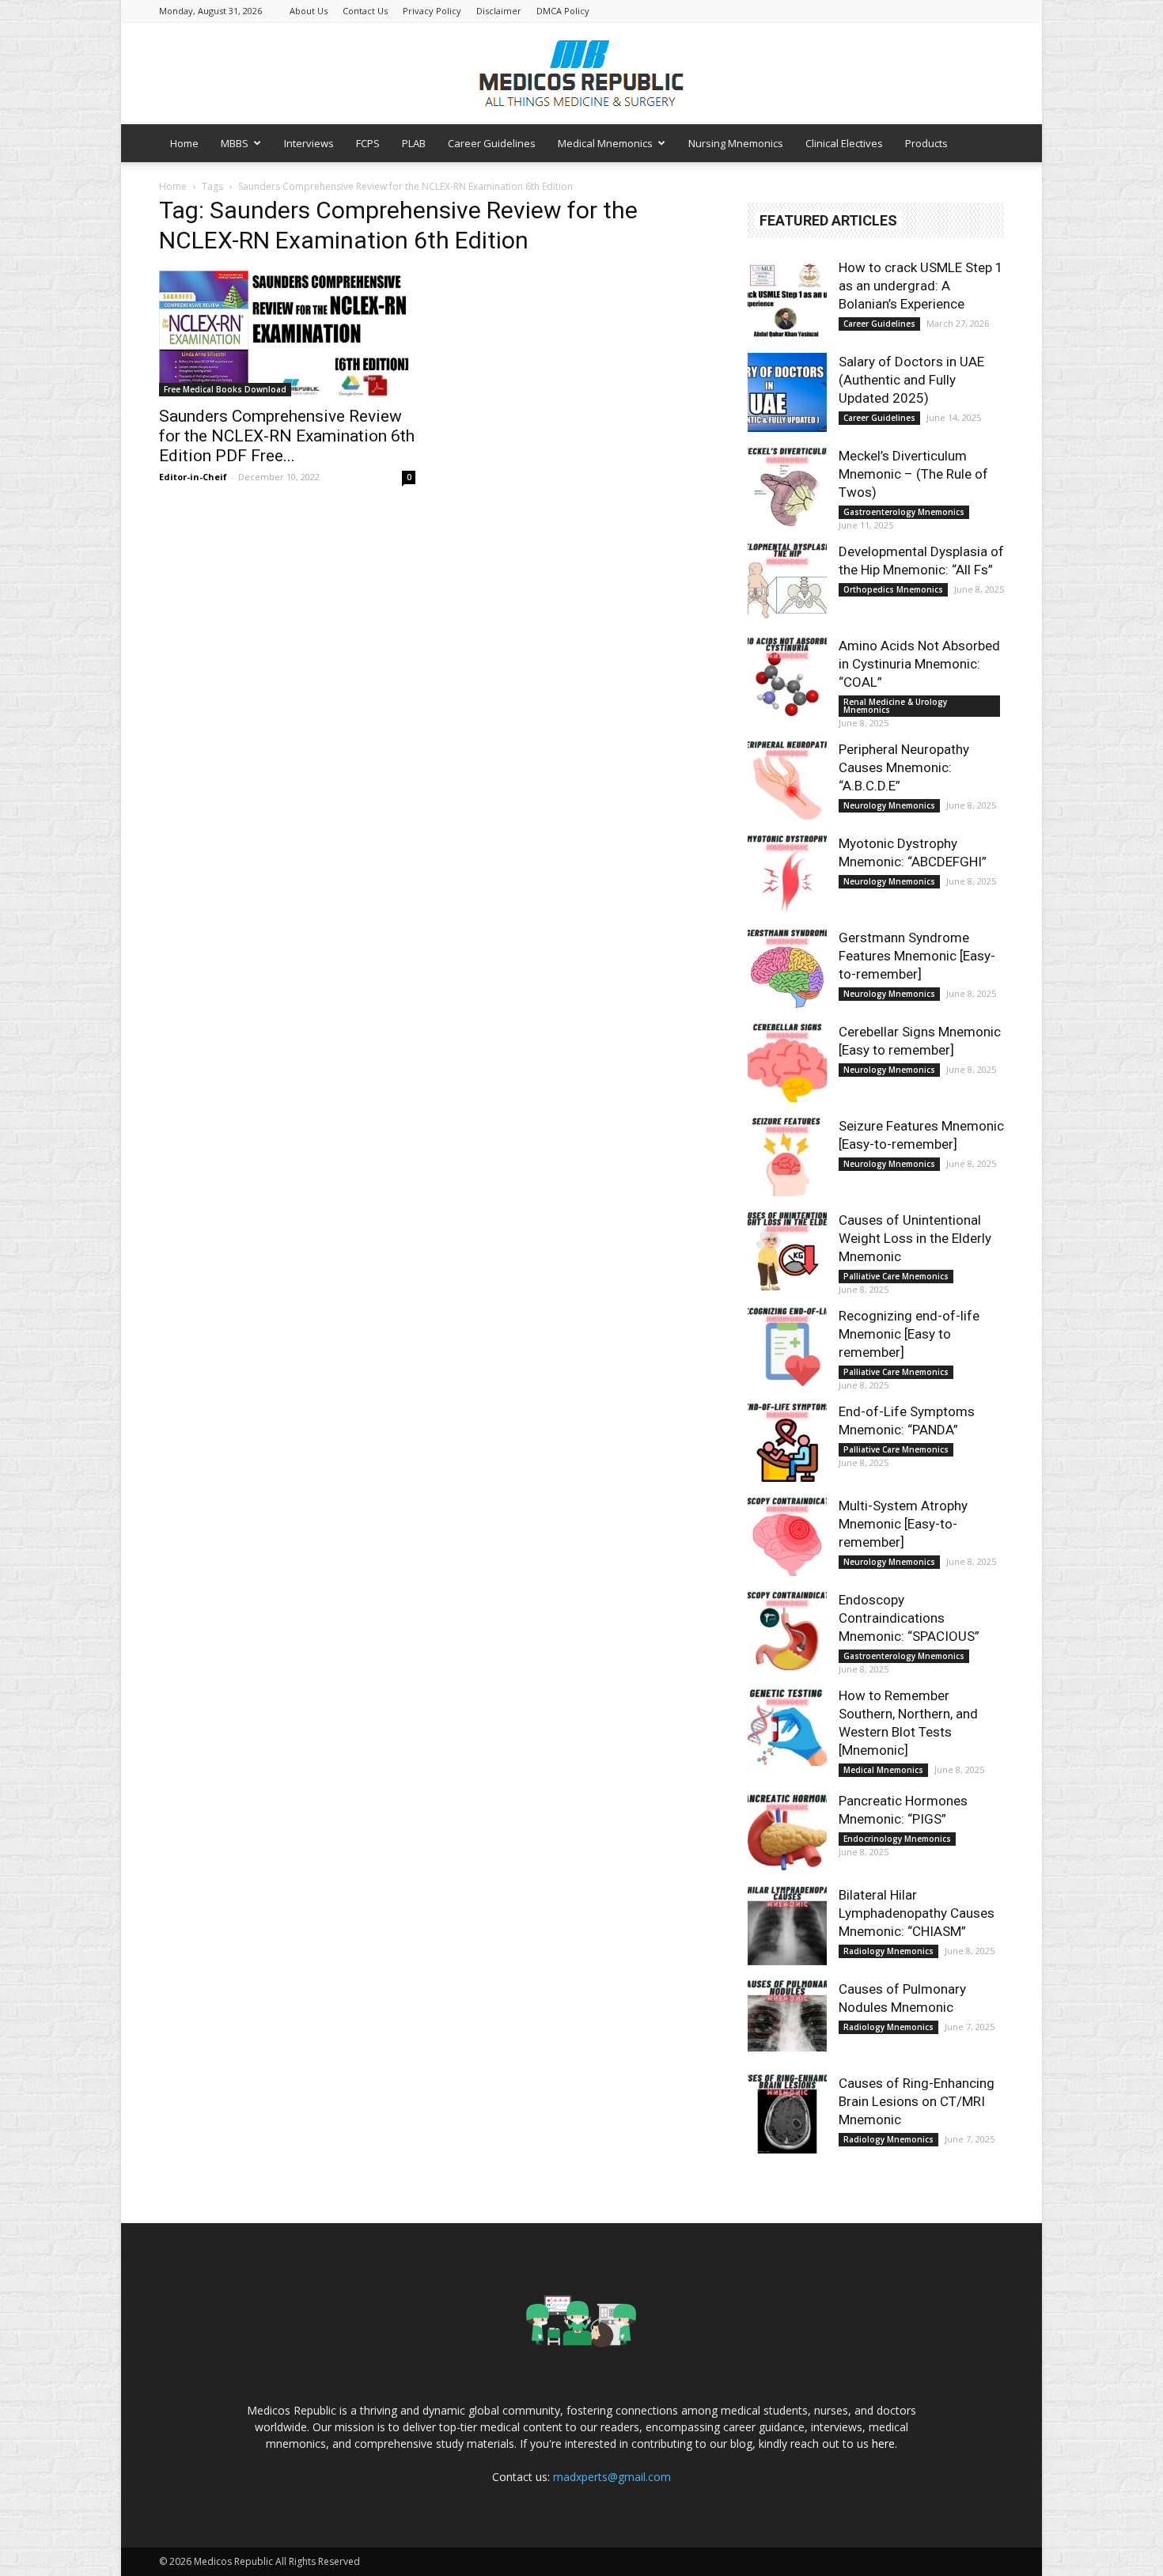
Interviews (309, 143)
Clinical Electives (844, 143)
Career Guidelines (492, 143)
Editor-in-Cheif (193, 477)
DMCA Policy (563, 11)
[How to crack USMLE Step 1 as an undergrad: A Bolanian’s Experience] (787, 298)
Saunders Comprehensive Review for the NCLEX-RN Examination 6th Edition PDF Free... (287, 436)
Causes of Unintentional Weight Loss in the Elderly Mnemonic (915, 1238)
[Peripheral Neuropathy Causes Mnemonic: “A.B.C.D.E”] (787, 780)
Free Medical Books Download (225, 389)
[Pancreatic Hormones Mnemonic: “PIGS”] (787, 1832)
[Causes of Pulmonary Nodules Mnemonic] (787, 2020)
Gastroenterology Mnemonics (904, 512)
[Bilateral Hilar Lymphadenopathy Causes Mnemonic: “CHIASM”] (787, 1926)
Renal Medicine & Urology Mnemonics (895, 706)
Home (184, 143)
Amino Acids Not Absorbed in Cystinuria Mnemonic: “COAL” (919, 664)
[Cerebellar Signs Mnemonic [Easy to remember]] (787, 1063)
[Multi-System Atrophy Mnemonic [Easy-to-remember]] (787, 1536)
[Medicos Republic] (581, 74)
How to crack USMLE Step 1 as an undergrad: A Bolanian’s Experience (921, 286)
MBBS (235, 143)
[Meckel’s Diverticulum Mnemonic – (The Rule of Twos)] (787, 487)
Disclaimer (499, 11)
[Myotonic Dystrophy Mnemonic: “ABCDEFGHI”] (787, 874)
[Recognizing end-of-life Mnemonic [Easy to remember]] (787, 1347)
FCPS (368, 143)
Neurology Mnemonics (889, 805)
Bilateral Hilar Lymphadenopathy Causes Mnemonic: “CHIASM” (917, 1913)
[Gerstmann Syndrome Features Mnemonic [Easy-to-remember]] (787, 968)
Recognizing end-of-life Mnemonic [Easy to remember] (909, 1334)
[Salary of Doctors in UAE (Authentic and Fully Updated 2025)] (787, 392)
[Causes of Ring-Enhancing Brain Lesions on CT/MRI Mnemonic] (787, 2114)
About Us (309, 11)
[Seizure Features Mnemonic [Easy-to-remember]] (787, 1157)
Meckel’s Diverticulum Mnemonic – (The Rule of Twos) (913, 474)
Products (926, 143)
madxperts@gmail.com (612, 2477)
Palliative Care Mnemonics (896, 1276)
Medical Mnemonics (605, 143)
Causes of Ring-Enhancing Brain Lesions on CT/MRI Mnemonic (917, 2101)
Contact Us (365, 11)
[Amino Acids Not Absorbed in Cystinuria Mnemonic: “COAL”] (787, 676)
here (883, 2443)
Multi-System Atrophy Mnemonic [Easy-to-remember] (903, 1524)
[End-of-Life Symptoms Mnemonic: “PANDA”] (787, 1442)
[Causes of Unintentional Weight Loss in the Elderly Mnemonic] (787, 1251)
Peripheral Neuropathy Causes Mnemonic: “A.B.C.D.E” (904, 767)
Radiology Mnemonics (888, 1951)
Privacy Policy (432, 11)
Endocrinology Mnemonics (897, 1839)
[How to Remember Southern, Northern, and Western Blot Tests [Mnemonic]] (787, 1726)
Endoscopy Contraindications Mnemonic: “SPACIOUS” (909, 1618)
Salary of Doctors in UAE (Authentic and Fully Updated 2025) (911, 380)
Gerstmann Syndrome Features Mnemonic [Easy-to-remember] (917, 956)
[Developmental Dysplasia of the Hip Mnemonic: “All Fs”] (787, 582)
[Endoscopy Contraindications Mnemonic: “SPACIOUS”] (787, 1631)
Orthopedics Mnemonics (893, 589)
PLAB (414, 143)
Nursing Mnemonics (736, 143)
